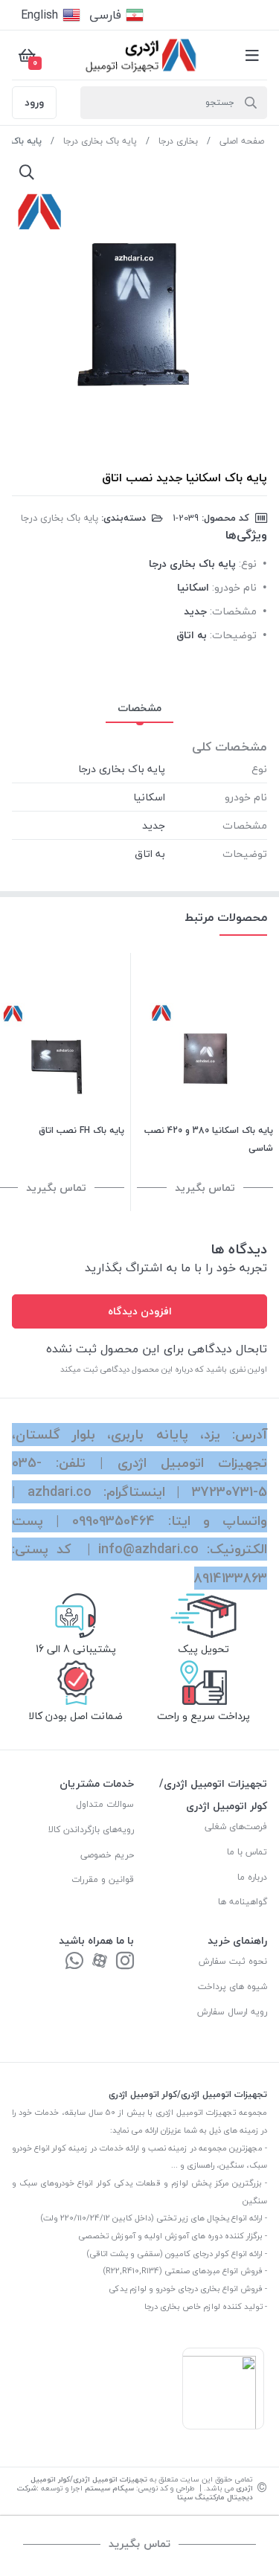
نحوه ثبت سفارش (233, 1961)
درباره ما (252, 1877)
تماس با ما (247, 1852)
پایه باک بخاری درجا (100, 141)
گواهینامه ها (243, 1902)
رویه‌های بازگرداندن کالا (91, 1830)
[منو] (252, 55)
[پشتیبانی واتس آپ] (74, 1962)
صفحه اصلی (242, 141)
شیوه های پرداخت (232, 1986)
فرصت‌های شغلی (236, 1827)
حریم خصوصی (107, 1855)
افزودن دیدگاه (140, 1311)
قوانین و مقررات (103, 1879)
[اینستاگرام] (125, 1962)
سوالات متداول (105, 1804)
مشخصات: (233, 611)
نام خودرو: (234, 587)
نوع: (248, 563)
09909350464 (113, 1521)
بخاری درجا (178, 141)
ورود (34, 102)
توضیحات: (233, 635)
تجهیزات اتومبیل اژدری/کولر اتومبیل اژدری (142, 2483)
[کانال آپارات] (100, 1962)
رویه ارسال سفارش (232, 2012)
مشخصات (139, 708)
